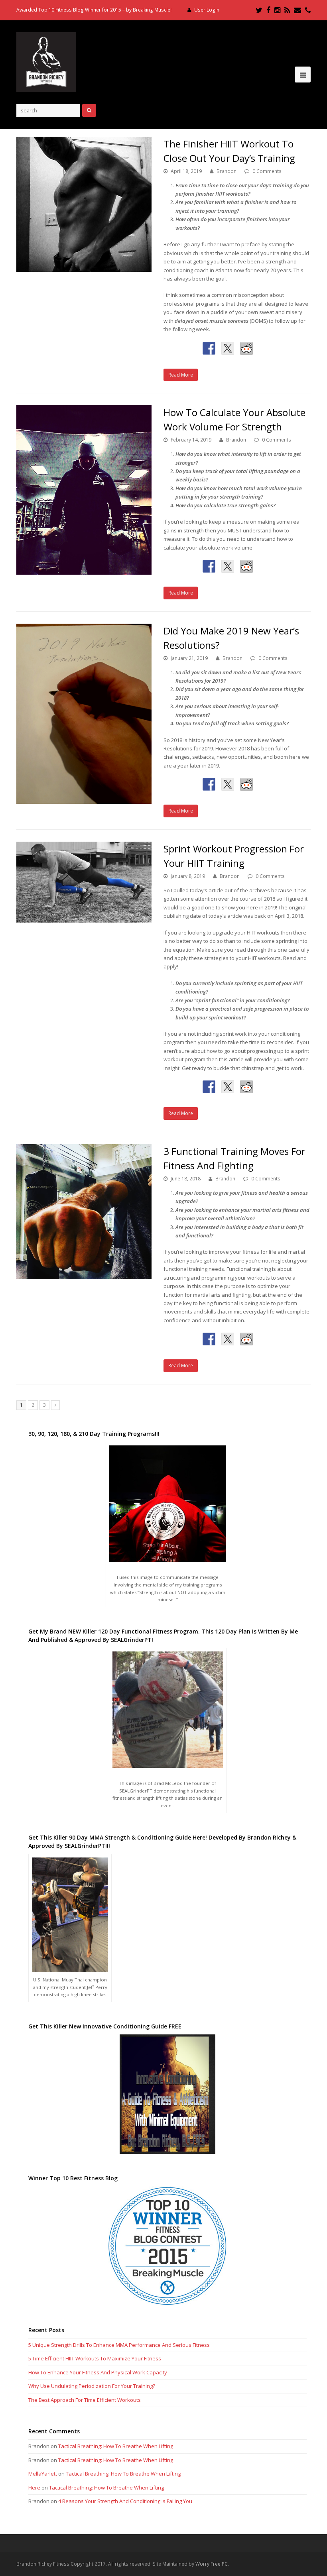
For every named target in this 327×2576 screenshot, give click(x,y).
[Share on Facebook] (209, 348)
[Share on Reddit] (246, 348)
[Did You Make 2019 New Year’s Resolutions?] (84, 714)
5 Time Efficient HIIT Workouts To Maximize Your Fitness (95, 2358)
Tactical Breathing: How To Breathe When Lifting (116, 2446)
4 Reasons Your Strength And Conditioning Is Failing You (125, 2501)
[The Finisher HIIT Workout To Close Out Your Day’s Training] (84, 204)
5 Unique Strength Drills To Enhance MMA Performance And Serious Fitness (119, 2345)
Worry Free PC (212, 2564)
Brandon (227, 171)
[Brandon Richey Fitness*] (46, 61)
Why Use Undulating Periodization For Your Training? (92, 2386)
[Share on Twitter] (228, 348)
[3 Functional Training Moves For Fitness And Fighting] (84, 1212)
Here (34, 2488)
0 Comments (267, 171)
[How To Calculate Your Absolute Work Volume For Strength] (84, 490)
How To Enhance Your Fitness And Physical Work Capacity (98, 2372)
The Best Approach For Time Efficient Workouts (85, 2400)
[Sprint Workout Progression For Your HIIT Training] (84, 882)
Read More (181, 375)
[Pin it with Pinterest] (265, 348)
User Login (207, 10)
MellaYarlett (43, 2474)
